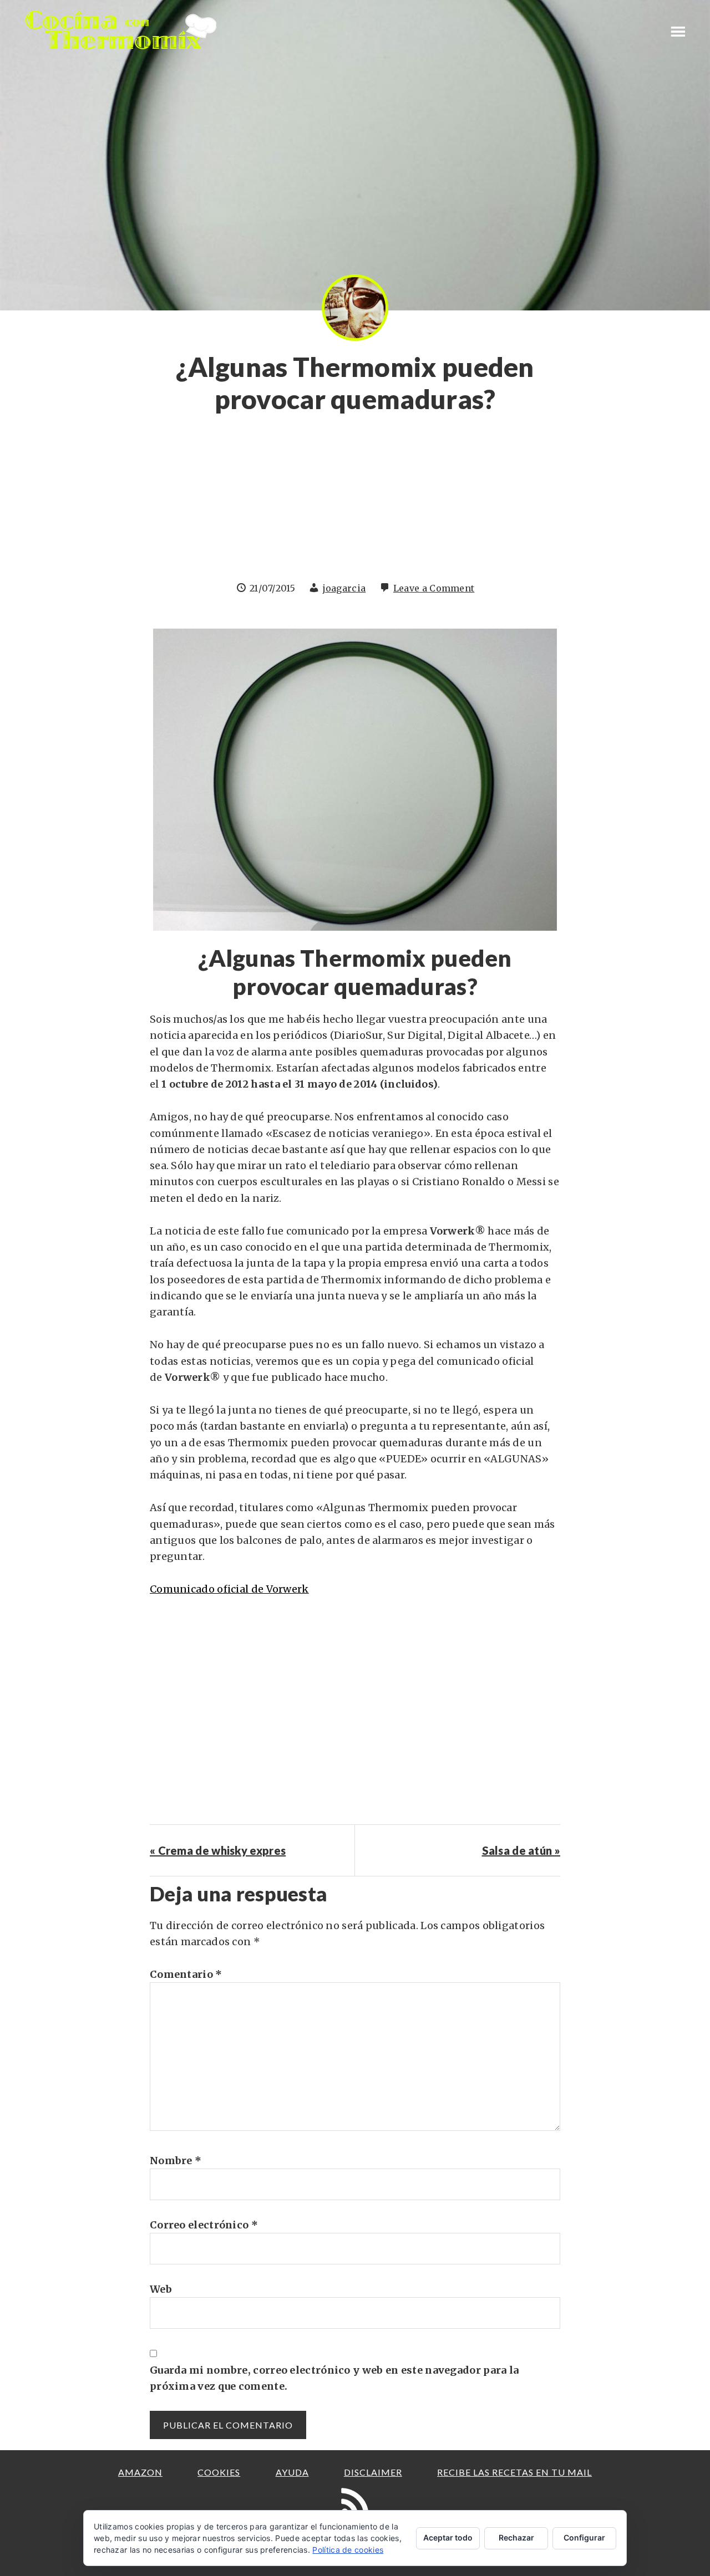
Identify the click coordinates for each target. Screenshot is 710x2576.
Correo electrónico (204, 2225)
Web (161, 2289)
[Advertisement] (355, 503)
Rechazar (516, 2537)
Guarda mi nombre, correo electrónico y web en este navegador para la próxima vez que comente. (334, 2378)
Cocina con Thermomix (122, 30)
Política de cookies (348, 2550)
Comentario (186, 1974)
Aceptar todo (448, 2537)
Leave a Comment (434, 588)
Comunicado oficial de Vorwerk (229, 1589)
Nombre (176, 2161)
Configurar (584, 2537)
